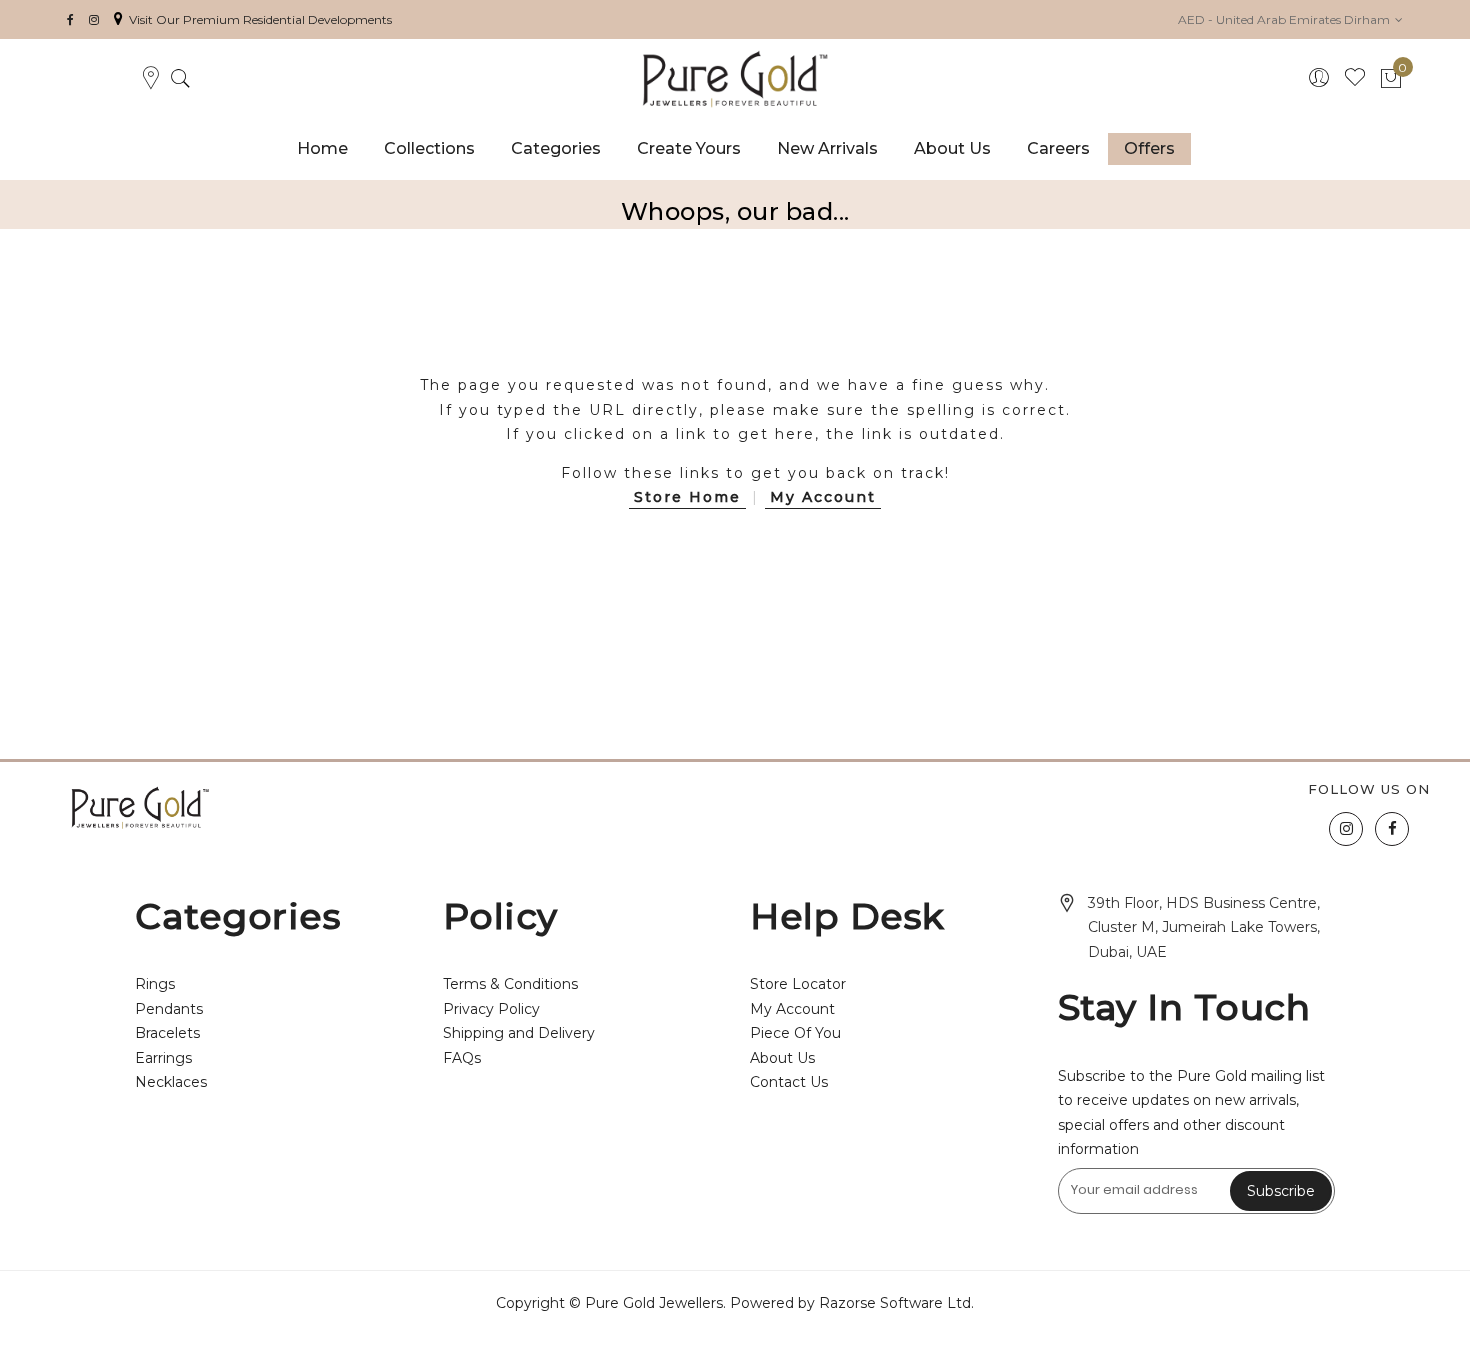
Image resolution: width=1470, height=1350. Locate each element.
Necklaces (171, 1082)
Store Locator (798, 984)
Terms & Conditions (510, 984)
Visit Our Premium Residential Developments (260, 19)
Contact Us (789, 1082)
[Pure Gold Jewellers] (735, 79)
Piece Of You (795, 1033)
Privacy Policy (491, 1009)
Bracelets (167, 1033)
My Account (823, 497)
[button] (1290, 19)
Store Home (687, 497)
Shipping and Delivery (519, 1033)
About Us (782, 1058)
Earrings (163, 1058)
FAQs (462, 1058)
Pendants (169, 1009)
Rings (155, 984)
